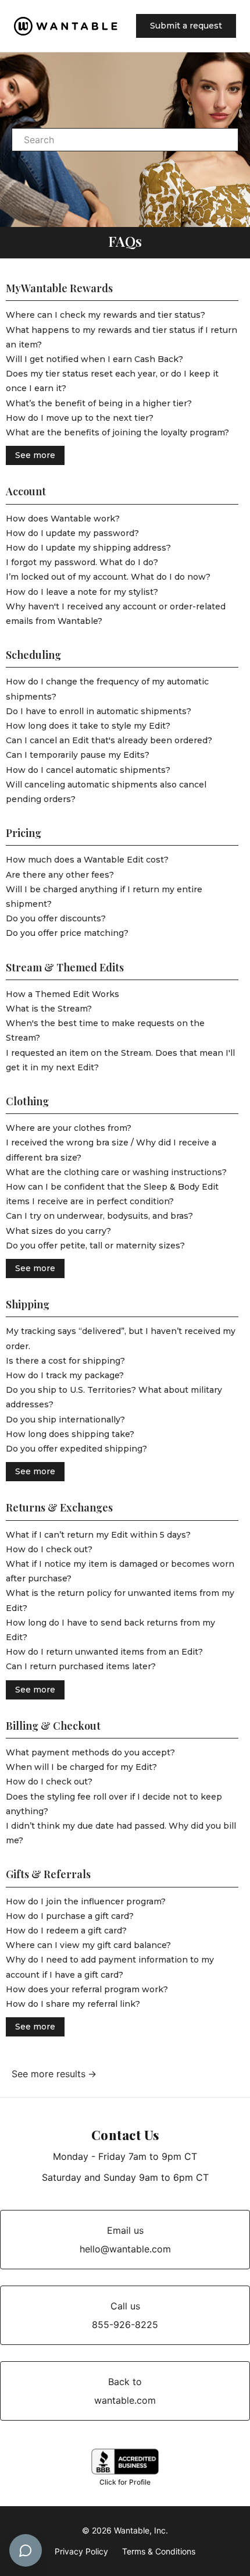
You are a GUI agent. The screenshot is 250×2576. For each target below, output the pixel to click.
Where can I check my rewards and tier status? (106, 315)
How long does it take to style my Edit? (88, 726)
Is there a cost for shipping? (65, 1361)
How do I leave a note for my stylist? (82, 592)
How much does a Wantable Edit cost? (87, 860)
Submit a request (186, 26)
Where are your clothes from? (69, 1128)
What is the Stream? (49, 1009)
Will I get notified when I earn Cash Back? (94, 359)
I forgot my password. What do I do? (82, 562)
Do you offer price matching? (67, 933)
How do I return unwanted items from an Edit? (104, 1652)
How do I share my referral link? (73, 2004)
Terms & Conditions (159, 2551)
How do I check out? (49, 1549)
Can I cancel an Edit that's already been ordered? (109, 740)
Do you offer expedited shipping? (76, 1449)
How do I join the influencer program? (86, 1901)
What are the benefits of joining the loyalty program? (117, 432)
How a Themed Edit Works (63, 994)
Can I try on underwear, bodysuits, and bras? (99, 1216)
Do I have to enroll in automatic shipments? (99, 711)
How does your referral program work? (87, 1989)
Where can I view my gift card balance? (88, 1945)
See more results (49, 2074)
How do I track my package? (65, 1375)
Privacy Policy (81, 2551)
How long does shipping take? (70, 1434)
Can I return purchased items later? (81, 1666)
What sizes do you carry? (58, 1231)
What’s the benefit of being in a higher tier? (99, 403)
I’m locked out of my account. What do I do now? (108, 577)
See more (35, 455)
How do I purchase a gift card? (70, 1916)
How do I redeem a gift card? (66, 1931)
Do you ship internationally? (65, 1420)
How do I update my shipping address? (88, 548)
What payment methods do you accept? (90, 1752)
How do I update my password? (72, 533)
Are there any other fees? (60, 875)
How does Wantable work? (63, 519)
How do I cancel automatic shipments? (88, 770)
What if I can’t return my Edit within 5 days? (98, 1535)
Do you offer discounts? (56, 918)
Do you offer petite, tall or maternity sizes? (95, 1246)
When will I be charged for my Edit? (81, 1767)
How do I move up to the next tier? (80, 418)
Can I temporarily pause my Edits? (78, 755)
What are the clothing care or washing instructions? (116, 1172)
